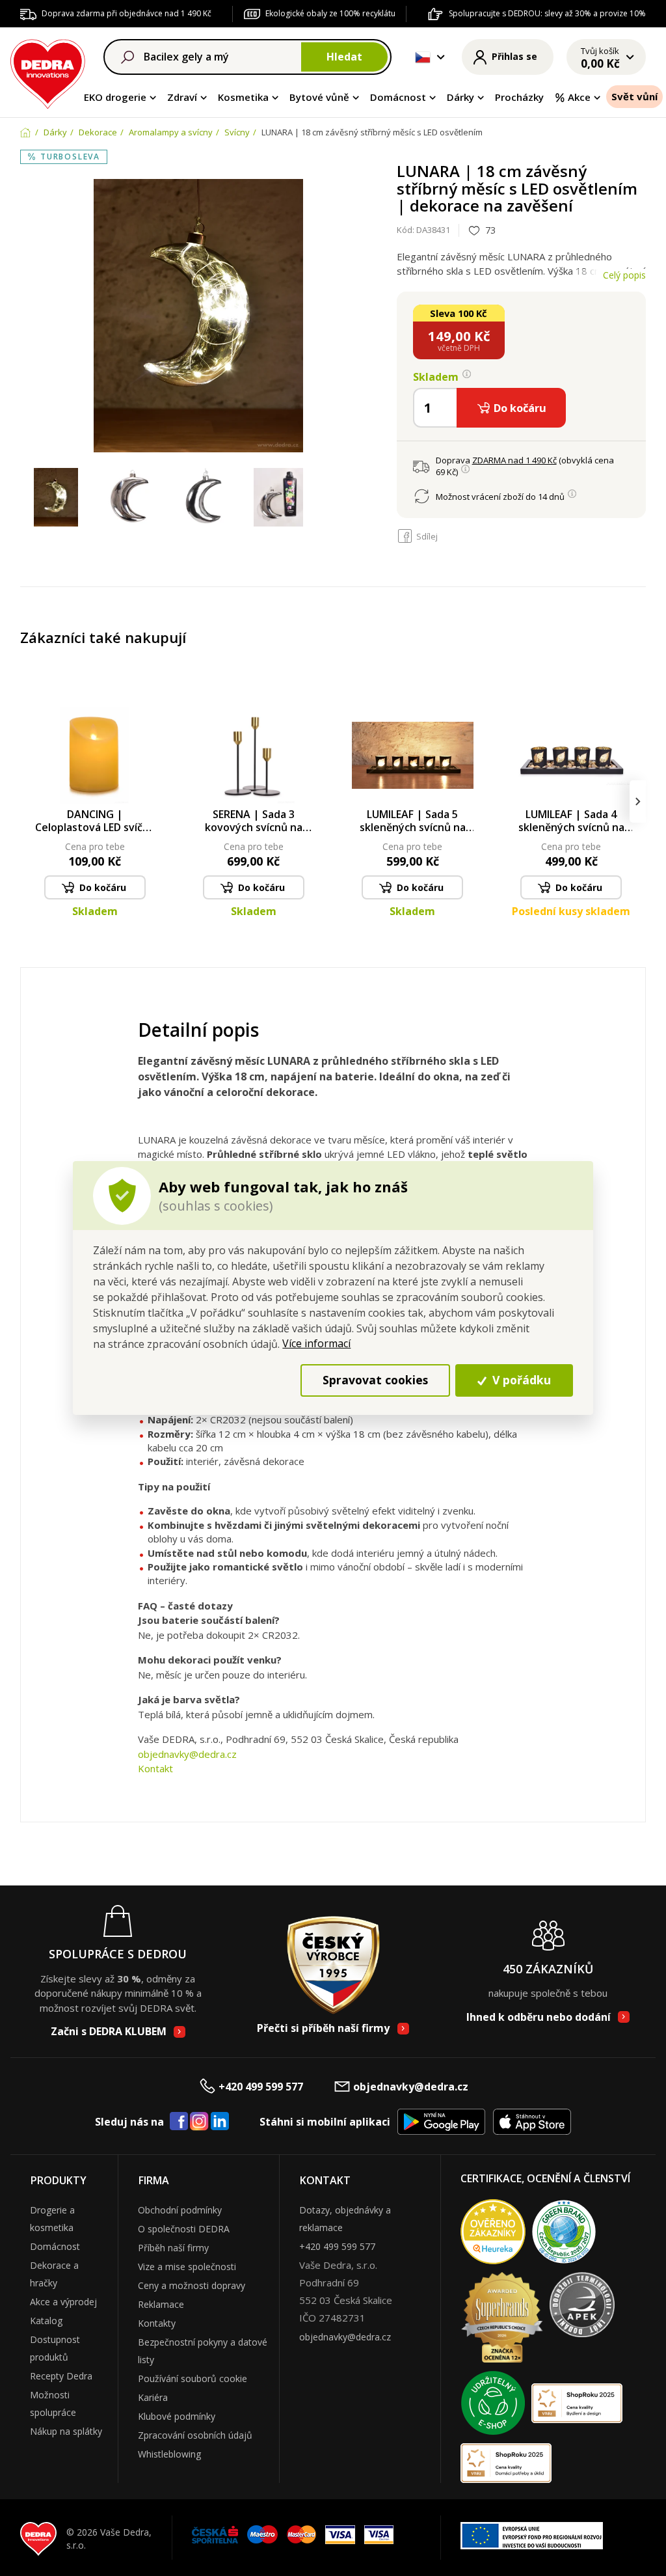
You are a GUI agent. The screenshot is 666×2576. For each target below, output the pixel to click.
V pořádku (520, 1380)
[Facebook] (179, 2122)
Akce (579, 97)
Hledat (344, 57)
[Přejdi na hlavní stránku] (48, 72)
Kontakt (155, 1768)
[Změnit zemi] (423, 57)
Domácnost (398, 97)
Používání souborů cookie (193, 2378)
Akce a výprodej (63, 2302)
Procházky (519, 97)
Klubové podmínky (177, 2416)
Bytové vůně (319, 97)
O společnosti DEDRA (184, 2229)
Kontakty (157, 2323)
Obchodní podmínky (180, 2210)
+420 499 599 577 (261, 2087)
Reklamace (161, 2304)
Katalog (46, 2321)
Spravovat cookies (375, 1380)
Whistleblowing (169, 2454)
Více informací (316, 1343)
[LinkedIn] (220, 2122)
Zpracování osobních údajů (195, 2435)
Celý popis (624, 275)
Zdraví (182, 97)
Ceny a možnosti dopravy (192, 2285)
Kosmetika (243, 97)
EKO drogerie (115, 97)
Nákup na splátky (66, 2431)
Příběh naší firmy (173, 2248)
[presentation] (28, 802)
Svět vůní (634, 96)
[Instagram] (199, 2122)
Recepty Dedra (61, 2376)
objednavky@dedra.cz (187, 1754)
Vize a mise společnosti (187, 2267)
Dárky (460, 97)
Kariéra (153, 2397)
